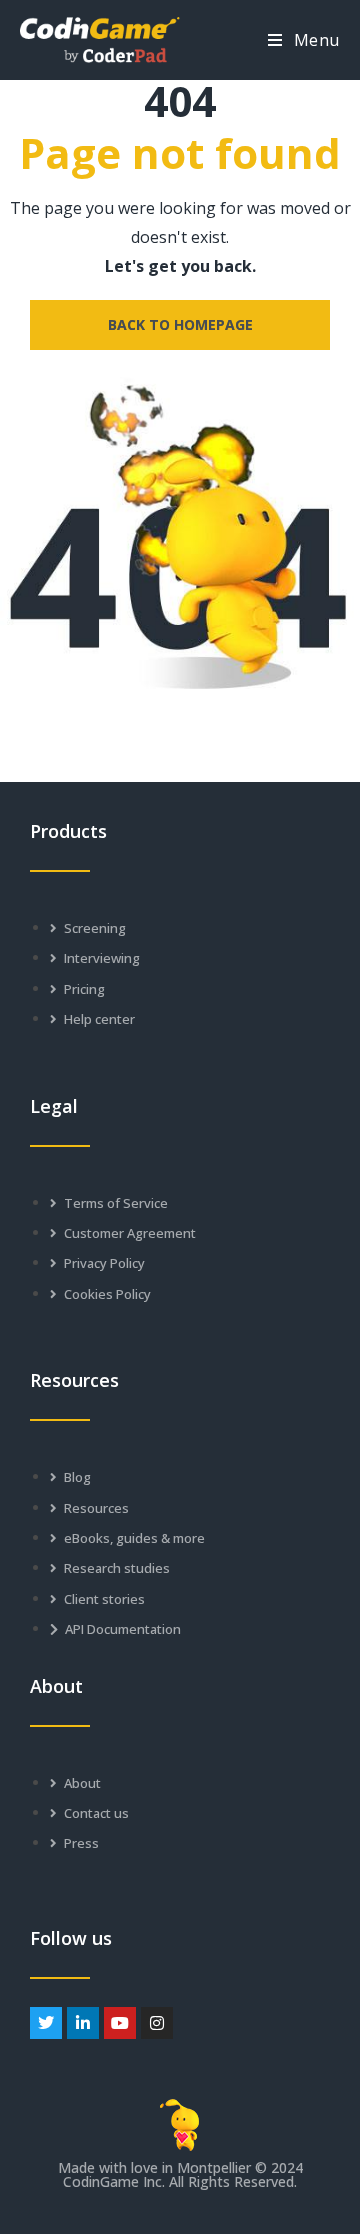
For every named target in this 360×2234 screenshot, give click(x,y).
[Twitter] (46, 2023)
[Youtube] (120, 2023)
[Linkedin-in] (83, 2023)
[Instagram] (157, 2023)
